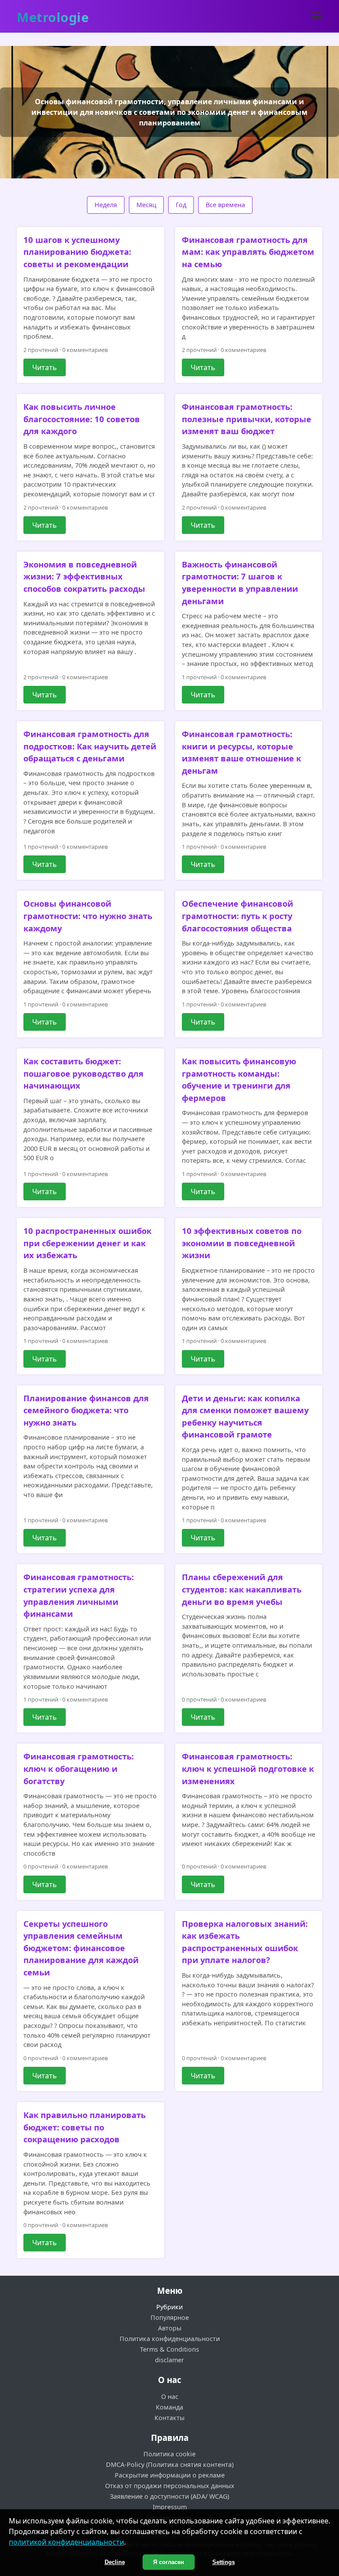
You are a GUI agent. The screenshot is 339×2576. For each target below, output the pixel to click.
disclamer (169, 2360)
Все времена (225, 205)
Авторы (170, 2328)
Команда (169, 2407)
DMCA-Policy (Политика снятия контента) (170, 2464)
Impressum (170, 2507)
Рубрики (169, 2307)
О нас (170, 2396)
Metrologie (53, 17)
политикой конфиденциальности (66, 2542)
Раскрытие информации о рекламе (170, 2475)
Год (181, 205)
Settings (224, 2562)
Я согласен (169, 2562)
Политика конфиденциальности (170, 2339)
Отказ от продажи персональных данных (170, 2486)
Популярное (170, 2317)
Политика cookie (169, 2454)
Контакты (169, 2418)
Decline (115, 2562)
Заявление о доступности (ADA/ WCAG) (169, 2496)
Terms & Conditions (169, 2349)
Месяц (146, 205)
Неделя (106, 205)
